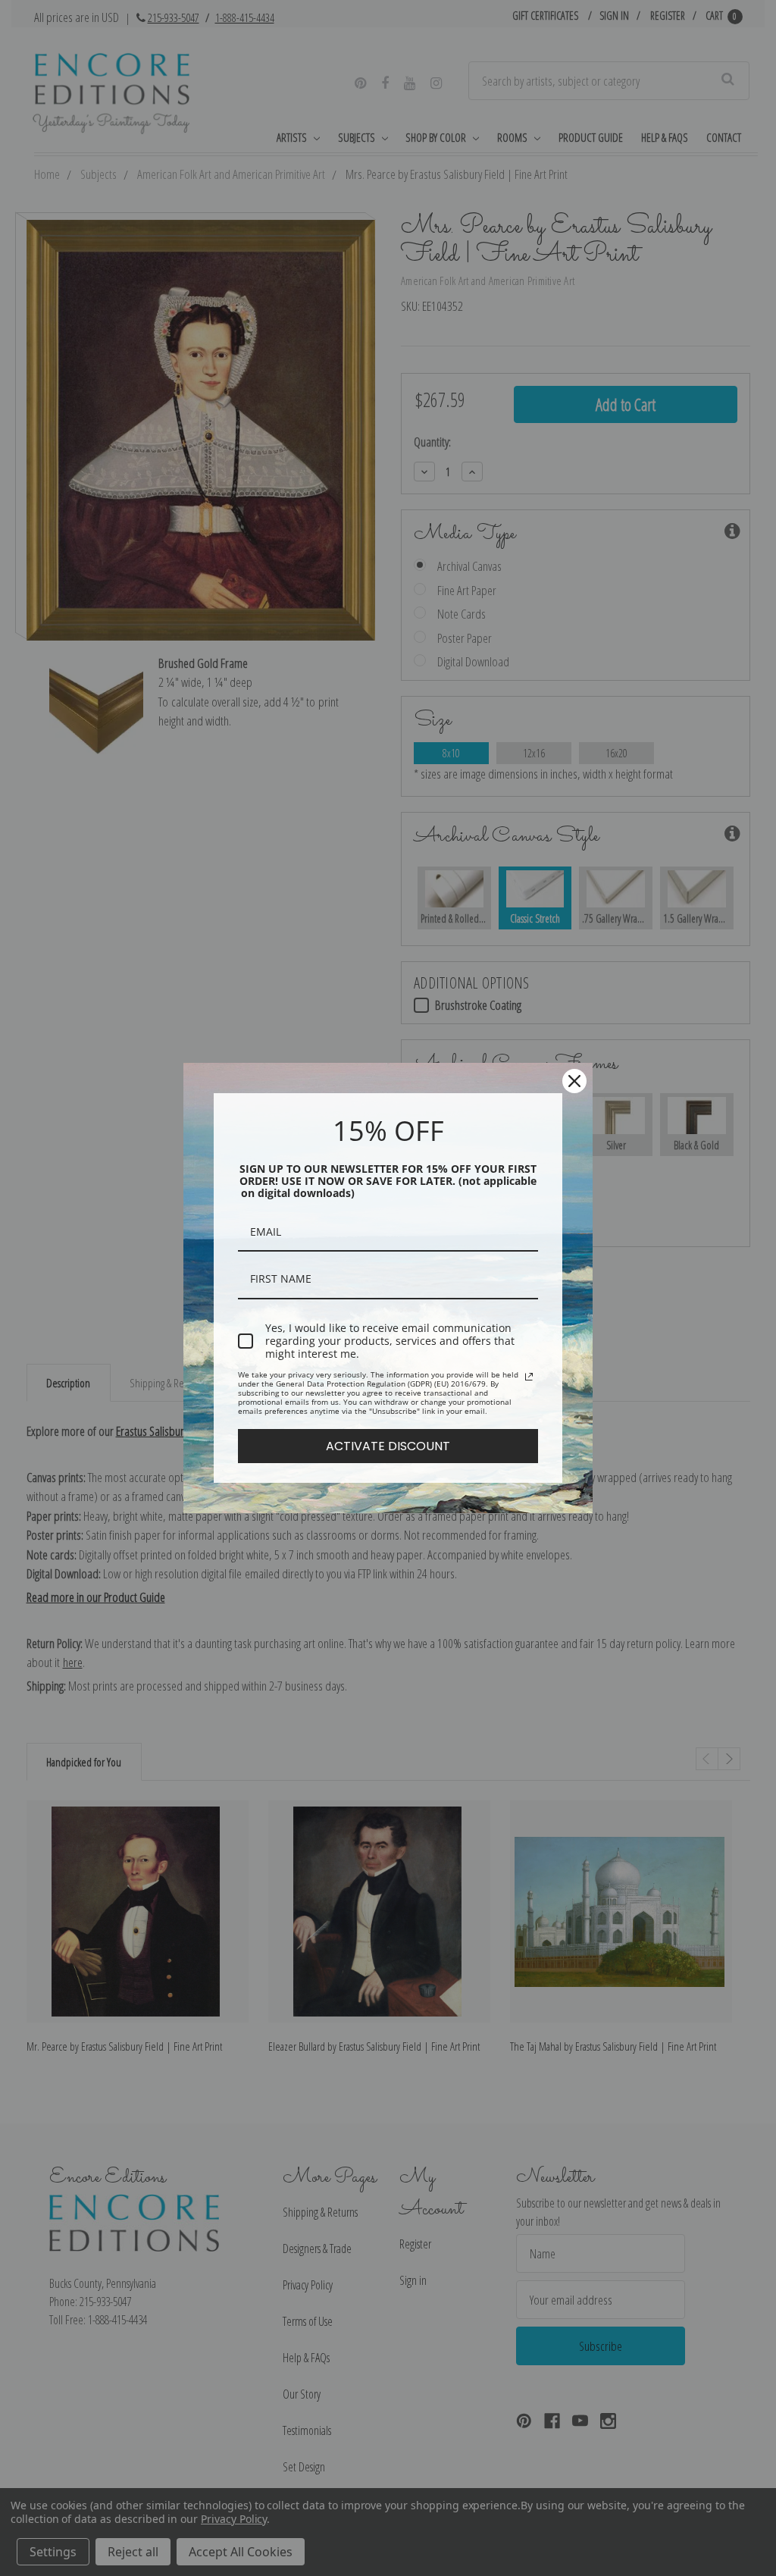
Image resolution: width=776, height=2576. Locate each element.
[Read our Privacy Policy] (529, 1377)
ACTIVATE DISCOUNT (388, 1446)
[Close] (574, 1081)
